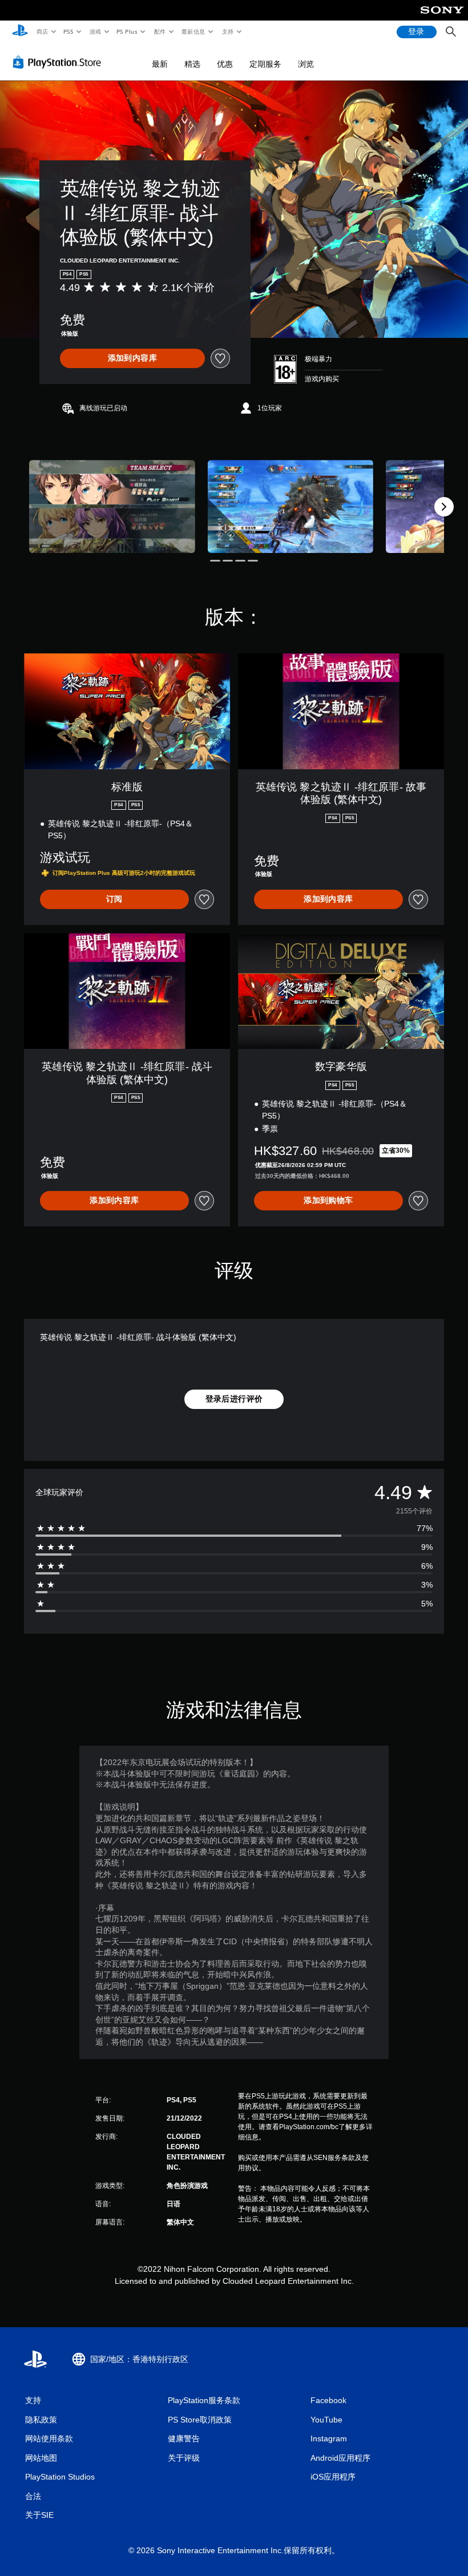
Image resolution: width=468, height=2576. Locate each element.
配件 (160, 31)
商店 (42, 31)
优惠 (225, 64)
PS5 (69, 31)
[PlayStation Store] (59, 62)
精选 (192, 64)
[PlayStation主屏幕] (20, 32)
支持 (227, 31)
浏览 (306, 64)
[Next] (444, 507)
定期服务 (265, 64)
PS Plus (127, 31)
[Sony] (442, 18)
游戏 (95, 31)
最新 (160, 64)
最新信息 (193, 31)
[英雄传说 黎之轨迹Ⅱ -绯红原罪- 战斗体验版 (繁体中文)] (112, 506)
